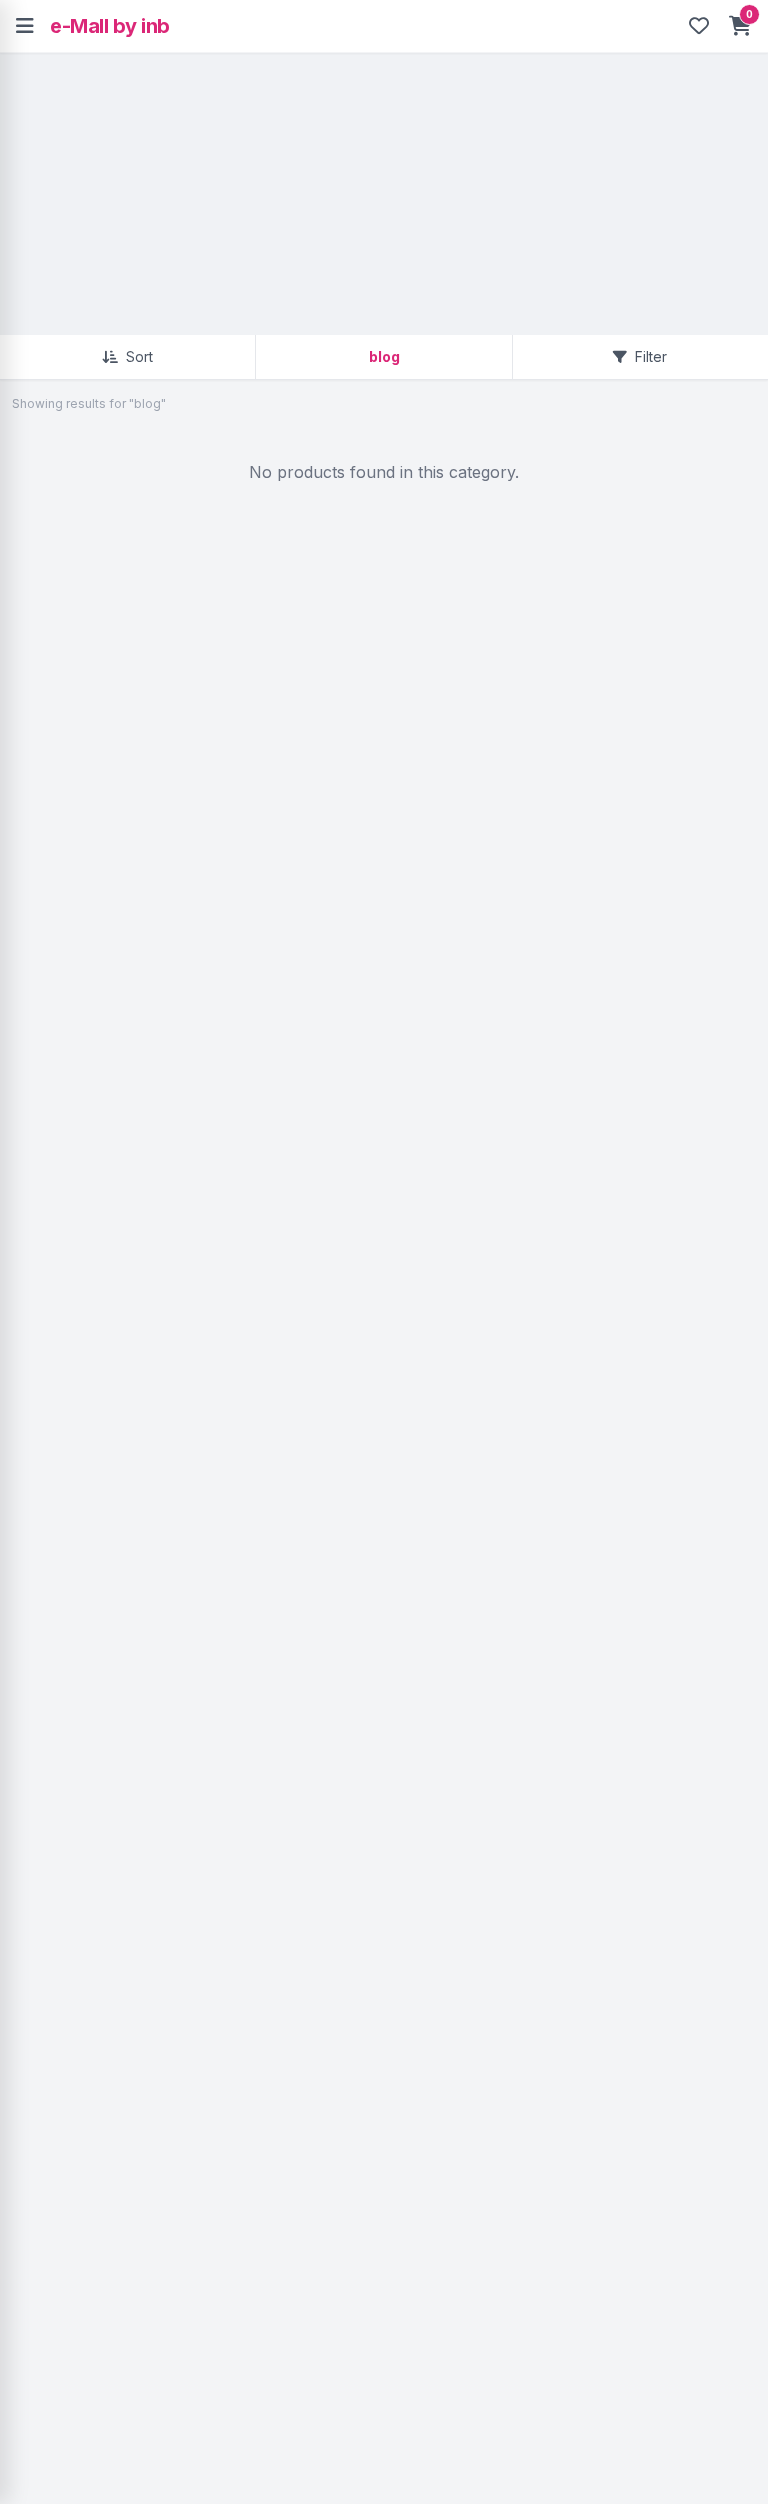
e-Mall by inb (110, 26)
